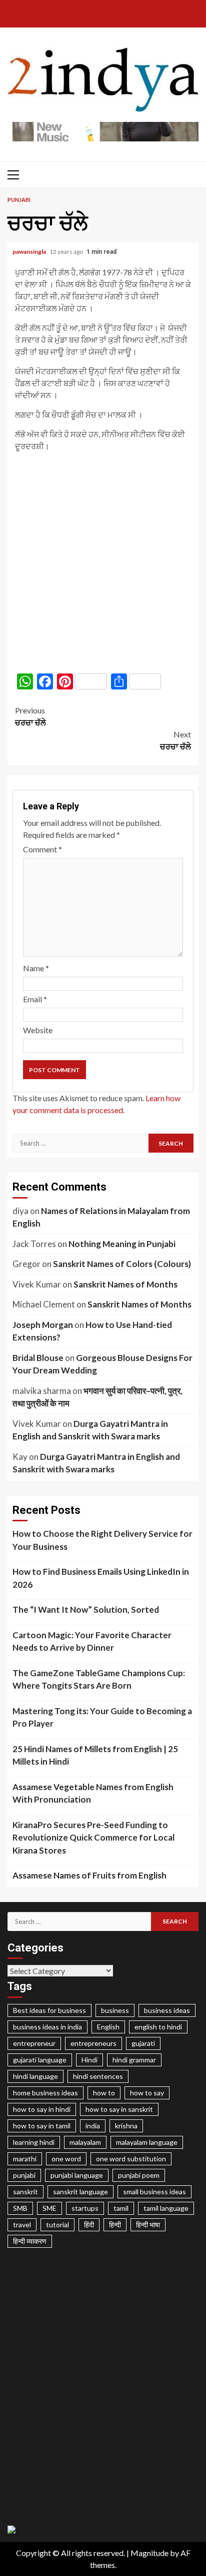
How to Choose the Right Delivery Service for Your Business (102, 1540)
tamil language (166, 2208)
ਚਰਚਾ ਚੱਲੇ (30, 716)
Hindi (89, 2060)
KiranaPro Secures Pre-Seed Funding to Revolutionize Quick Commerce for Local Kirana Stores (93, 1838)
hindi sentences (98, 2076)
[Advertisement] (103, 563)
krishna (126, 2126)
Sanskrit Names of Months (125, 1284)
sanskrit (25, 2192)
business (115, 2010)
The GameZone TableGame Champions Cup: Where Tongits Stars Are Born (99, 1679)
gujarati (143, 2043)
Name (36, 968)
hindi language (35, 2076)
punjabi (24, 2175)
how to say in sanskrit (119, 2109)
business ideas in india (47, 2027)
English (108, 2027)
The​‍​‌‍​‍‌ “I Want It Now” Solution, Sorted (86, 1610)
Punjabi (19, 200)
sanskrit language (80, 2192)
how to (104, 2093)
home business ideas (45, 2093)
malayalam (85, 2142)
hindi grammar (134, 2060)
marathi (25, 2159)
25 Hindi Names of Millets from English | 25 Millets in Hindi (95, 1755)
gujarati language (40, 2060)
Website (38, 1030)
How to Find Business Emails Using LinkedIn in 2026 (101, 1578)
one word (66, 2159)
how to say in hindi (42, 2109)
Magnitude (149, 2553)
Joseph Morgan (43, 1325)
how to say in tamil (42, 2126)
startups (85, 2208)
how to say (147, 2093)
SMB (20, 2208)
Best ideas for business (49, 2010)
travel (22, 2225)
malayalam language (147, 2142)
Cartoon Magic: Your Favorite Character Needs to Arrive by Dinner (92, 1641)
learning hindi (34, 2142)
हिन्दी (115, 2225)
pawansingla (30, 252)
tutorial (57, 2225)
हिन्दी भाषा (148, 2225)
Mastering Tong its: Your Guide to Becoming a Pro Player (102, 1717)
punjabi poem (139, 2175)
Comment (42, 849)
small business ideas (154, 2192)
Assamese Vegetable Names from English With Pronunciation (93, 1793)
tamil (121, 2208)
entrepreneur (34, 2043)
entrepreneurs (93, 2043)
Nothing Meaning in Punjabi (122, 1244)
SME (49, 2208)
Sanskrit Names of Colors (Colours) (122, 1264)
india (93, 2126)
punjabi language (77, 2175)
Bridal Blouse (38, 1358)
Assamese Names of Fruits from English (89, 1875)
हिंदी (89, 2225)
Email (35, 999)
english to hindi (158, 2027)
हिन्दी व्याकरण (30, 2241)
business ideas (167, 2010)
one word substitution (131, 2159)
